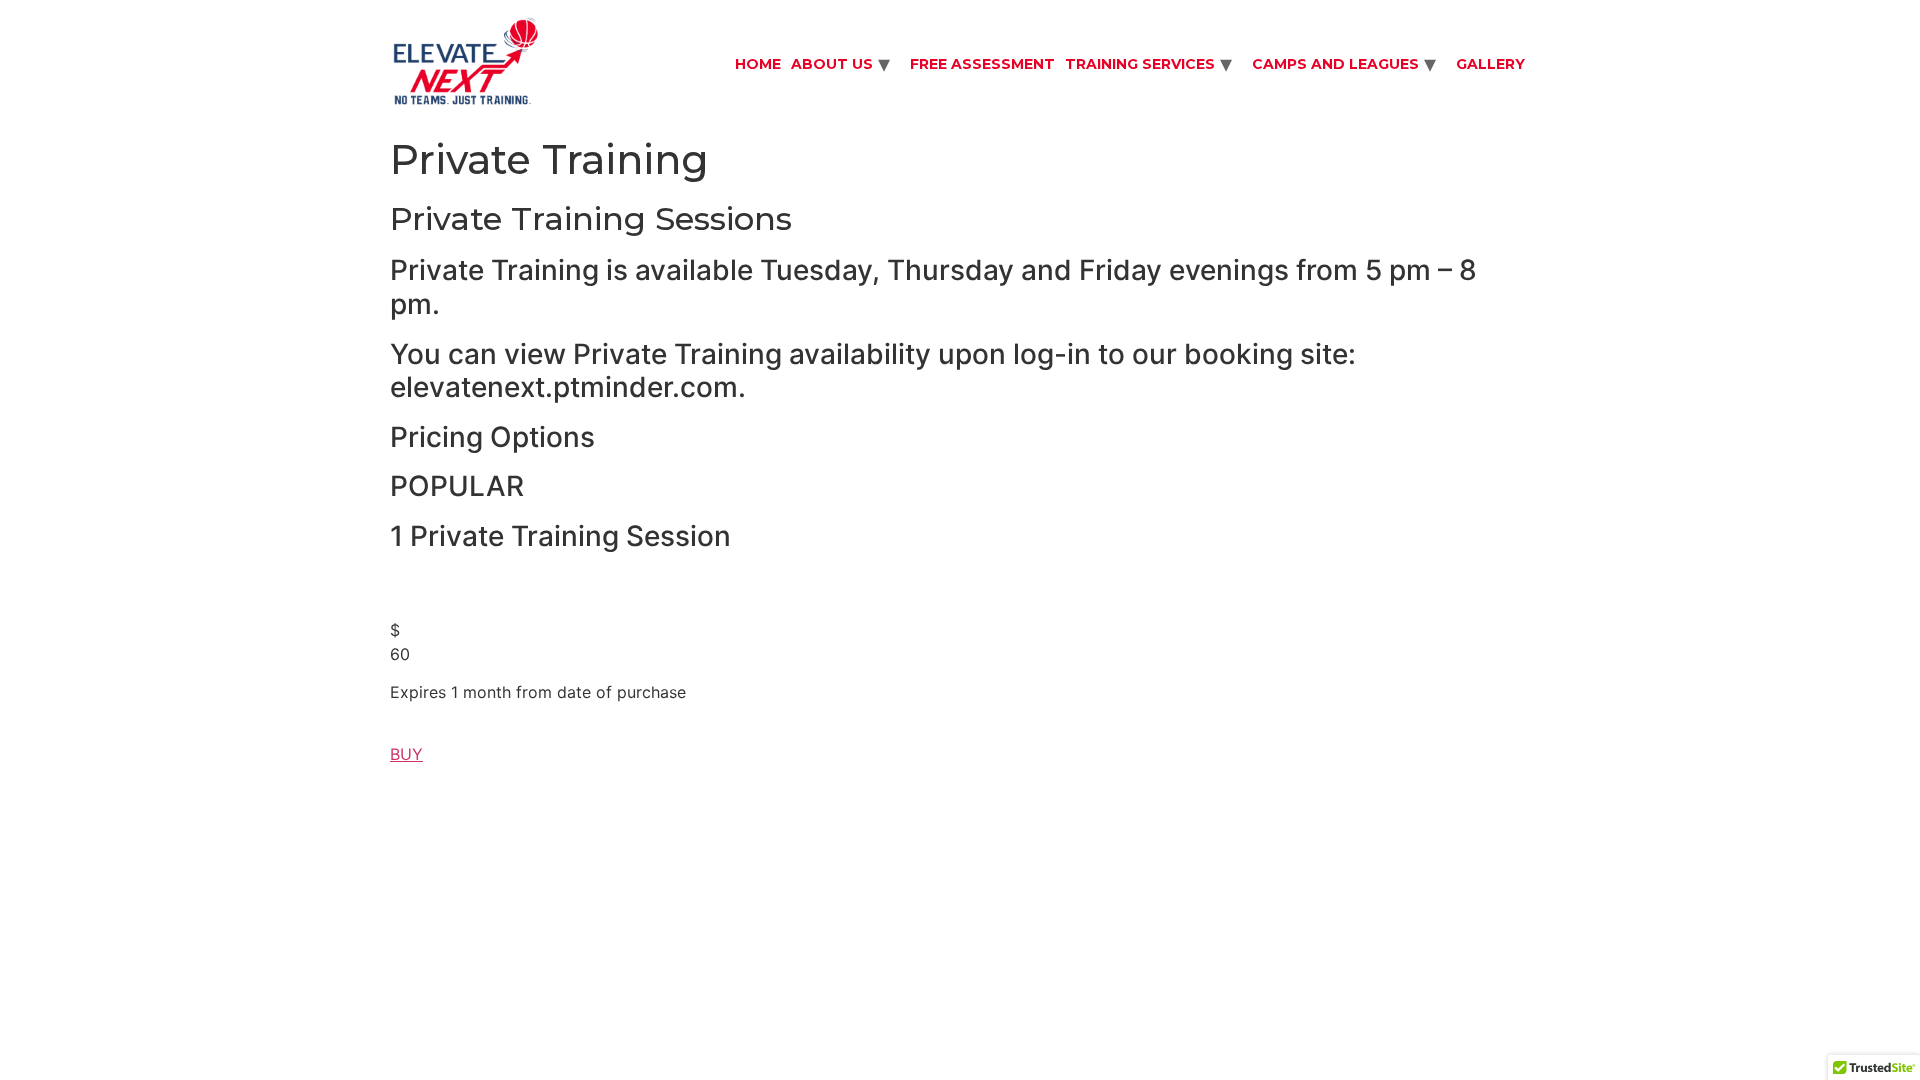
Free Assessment (982, 64)
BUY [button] (406, 754)
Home (758, 64)
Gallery (1490, 64)
